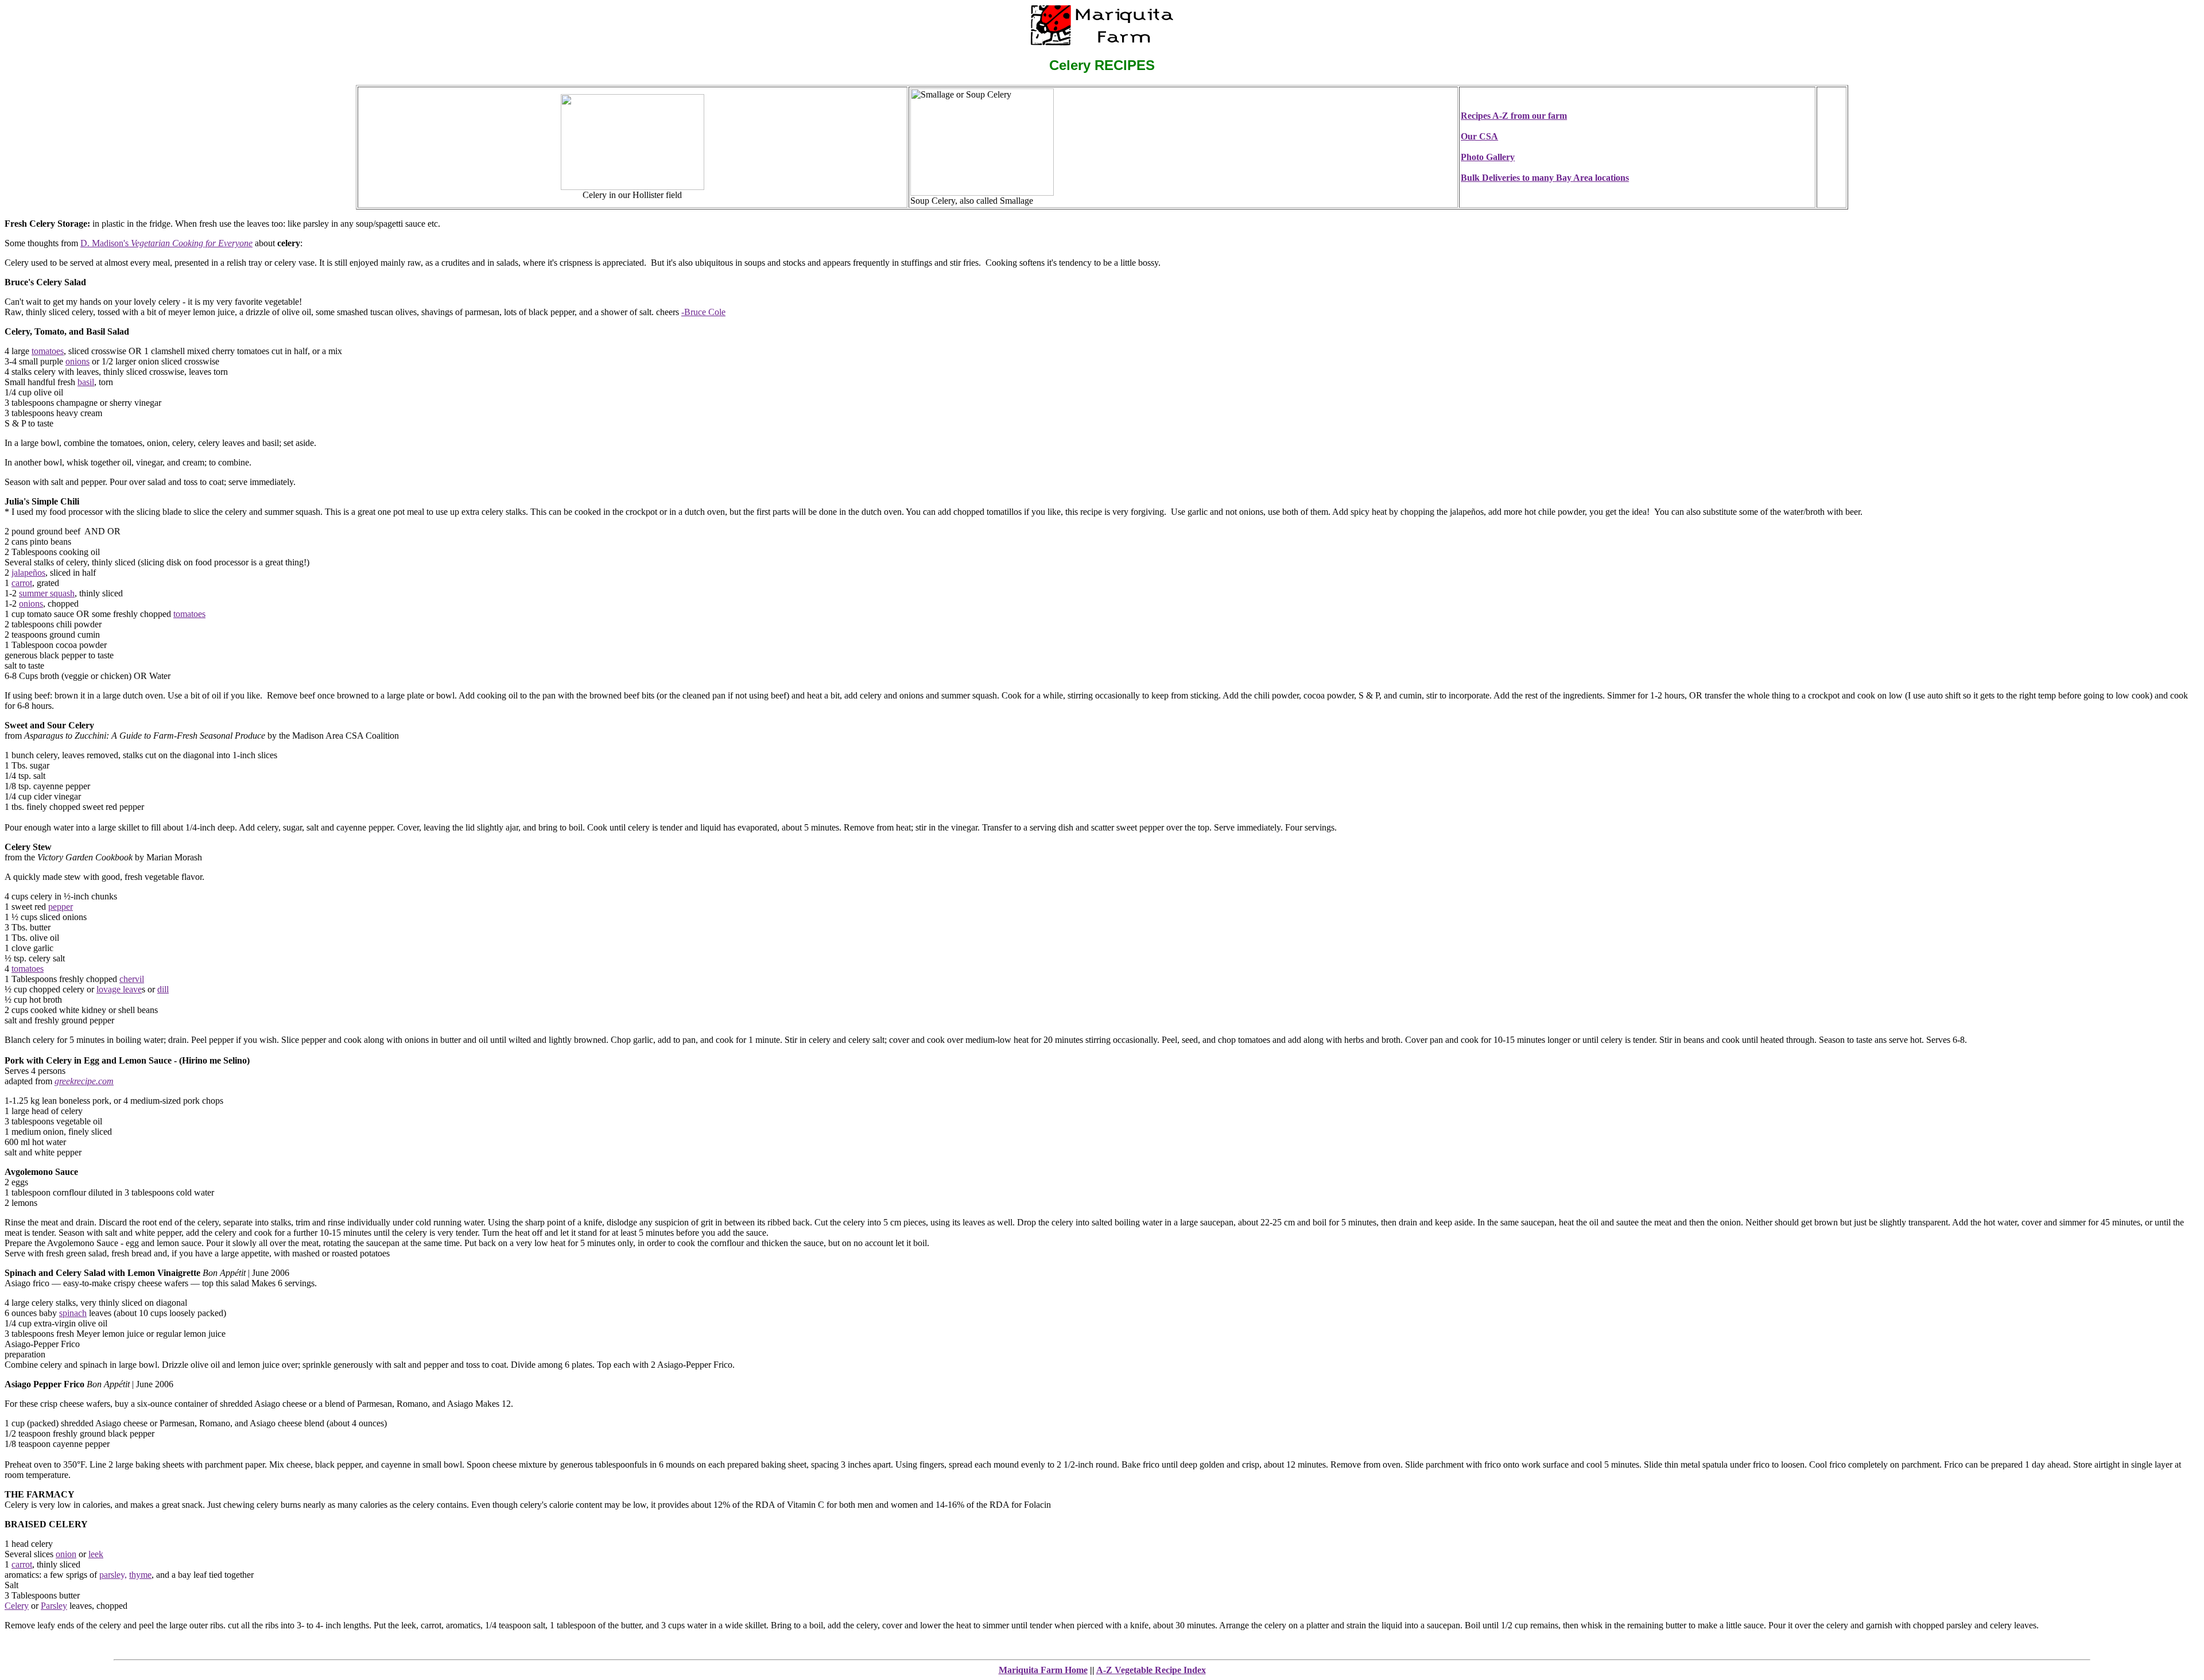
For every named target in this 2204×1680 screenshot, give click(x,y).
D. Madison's (166, 243)
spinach (73, 1313)
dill (163, 989)
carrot (22, 583)
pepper (61, 907)
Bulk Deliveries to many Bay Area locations (1545, 178)
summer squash (47, 593)
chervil (132, 979)
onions (77, 361)
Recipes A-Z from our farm (1514, 116)
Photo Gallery (1488, 157)
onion (66, 1554)
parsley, (113, 1575)
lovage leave (119, 989)
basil (86, 382)
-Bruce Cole (703, 312)
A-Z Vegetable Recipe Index (1151, 1670)
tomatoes (48, 351)
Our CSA (1479, 136)
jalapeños (28, 573)
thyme (140, 1575)
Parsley (54, 1606)
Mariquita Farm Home (1043, 1670)
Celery (17, 1606)
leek (96, 1554)
